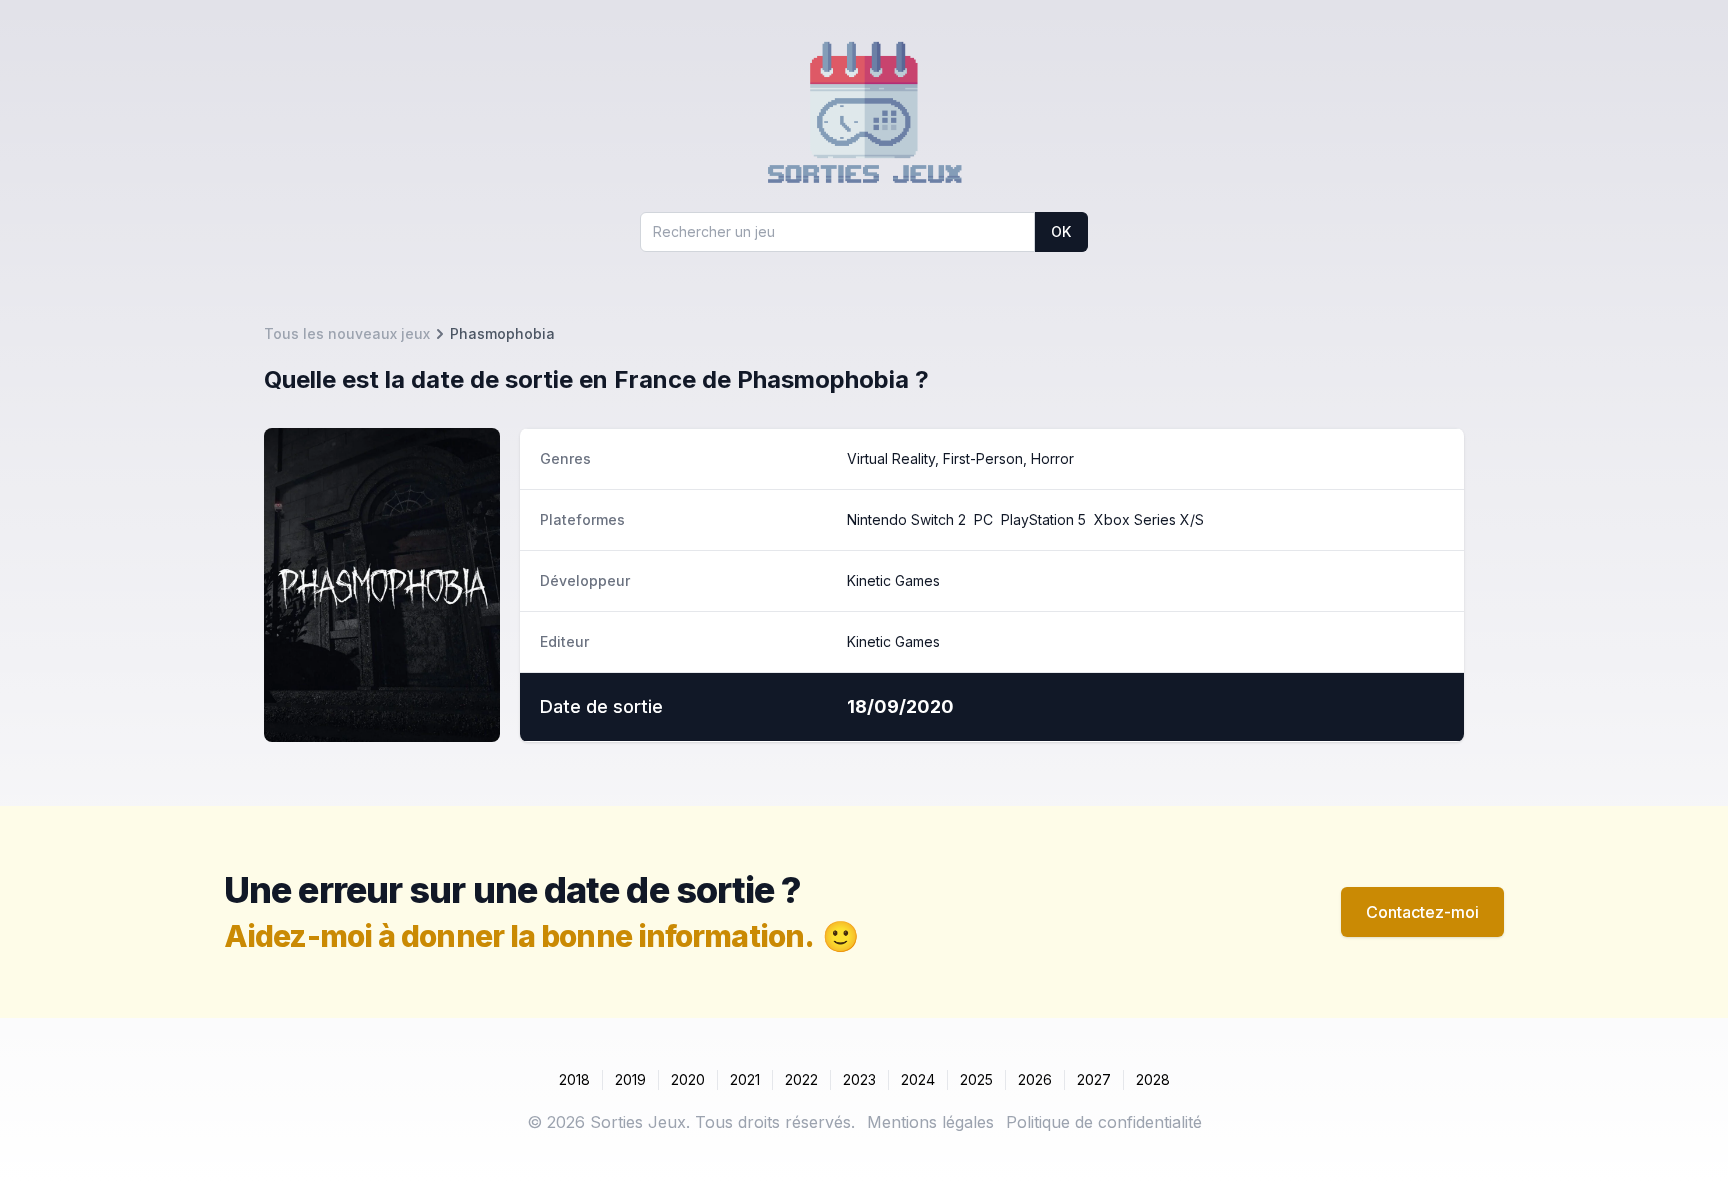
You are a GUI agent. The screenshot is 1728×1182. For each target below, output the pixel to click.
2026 (1035, 1079)
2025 (976, 1079)
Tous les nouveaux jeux (347, 333)
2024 (918, 1079)
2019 (630, 1079)
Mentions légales (930, 1122)
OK (1061, 231)
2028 (1153, 1079)
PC (983, 519)
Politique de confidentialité (1104, 1122)
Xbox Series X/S (1149, 519)
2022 (801, 1079)
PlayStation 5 (1043, 519)
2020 (688, 1079)
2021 (745, 1079)
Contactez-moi (1422, 912)
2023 (859, 1079)
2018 (574, 1079)
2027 (1094, 1079)
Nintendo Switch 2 (906, 519)
